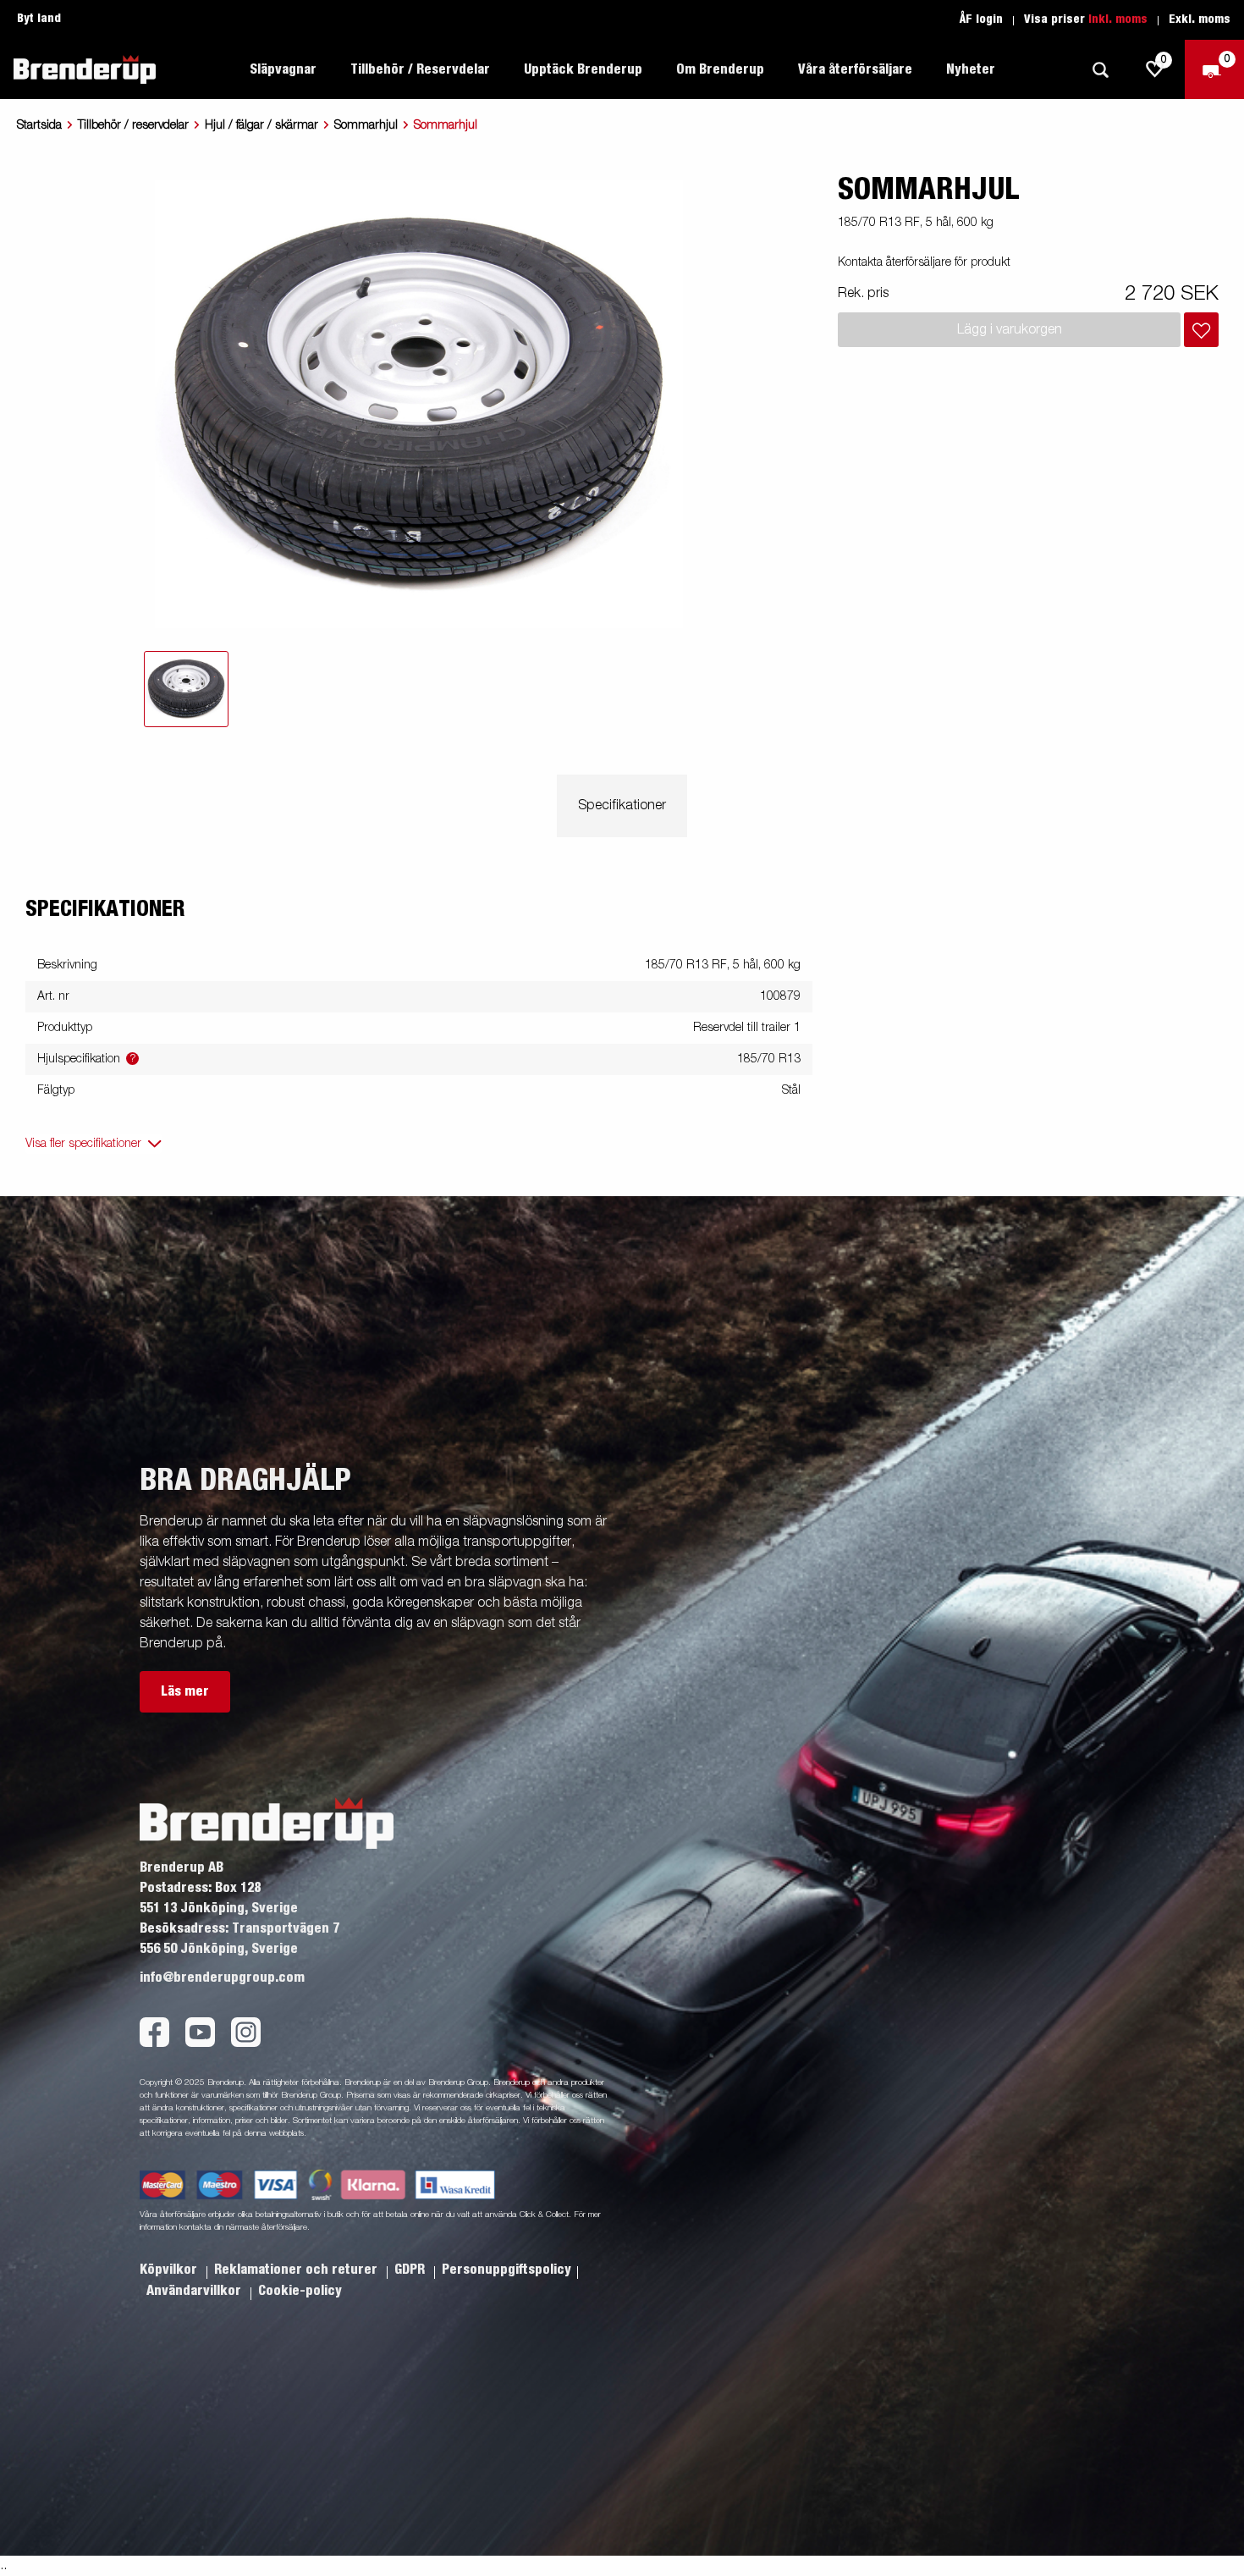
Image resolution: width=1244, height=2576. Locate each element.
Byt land (39, 19)
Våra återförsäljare (855, 69)
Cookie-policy (300, 2291)
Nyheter (971, 69)
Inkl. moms (1118, 19)
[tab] (186, 689)
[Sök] (1100, 70)
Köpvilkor (170, 2270)
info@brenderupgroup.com (222, 1978)
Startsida (39, 125)
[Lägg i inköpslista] (1201, 330)
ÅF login (981, 19)
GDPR (411, 2270)
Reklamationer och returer (297, 2270)
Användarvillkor (195, 2291)
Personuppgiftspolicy (506, 2270)
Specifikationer (622, 806)
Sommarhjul (366, 125)
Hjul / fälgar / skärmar (261, 125)
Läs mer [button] (185, 1691)
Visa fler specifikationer (83, 1144)
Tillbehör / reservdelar (133, 125)
